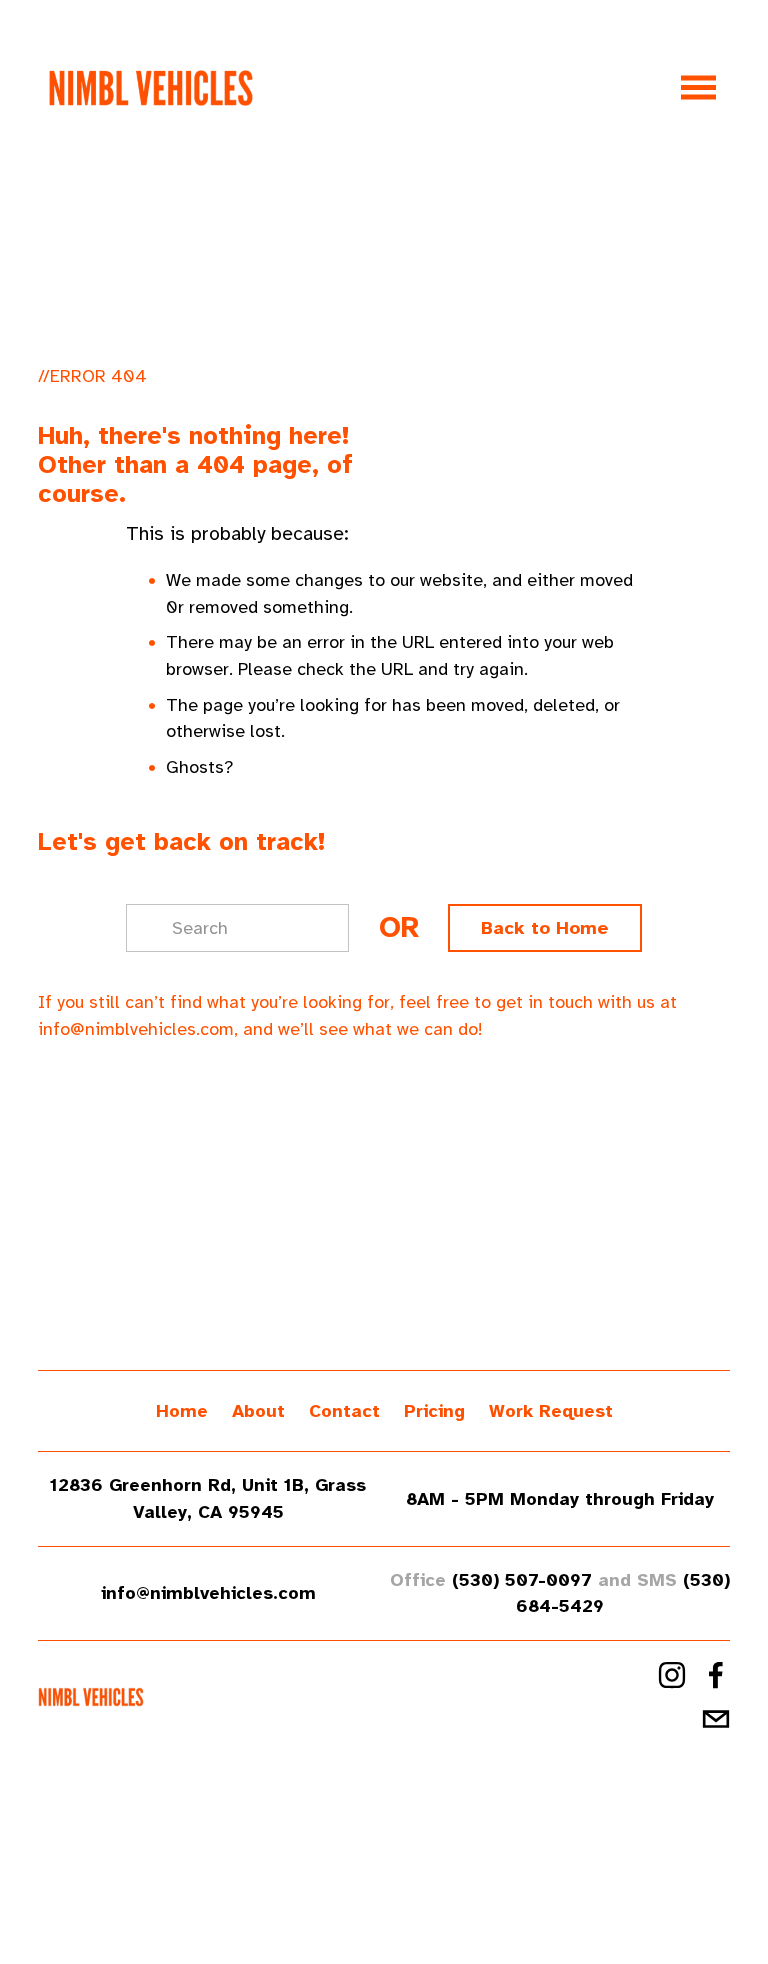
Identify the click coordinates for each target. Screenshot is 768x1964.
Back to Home (545, 928)
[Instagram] (672, 1675)
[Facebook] (716, 1675)
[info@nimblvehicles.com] (716, 1719)
